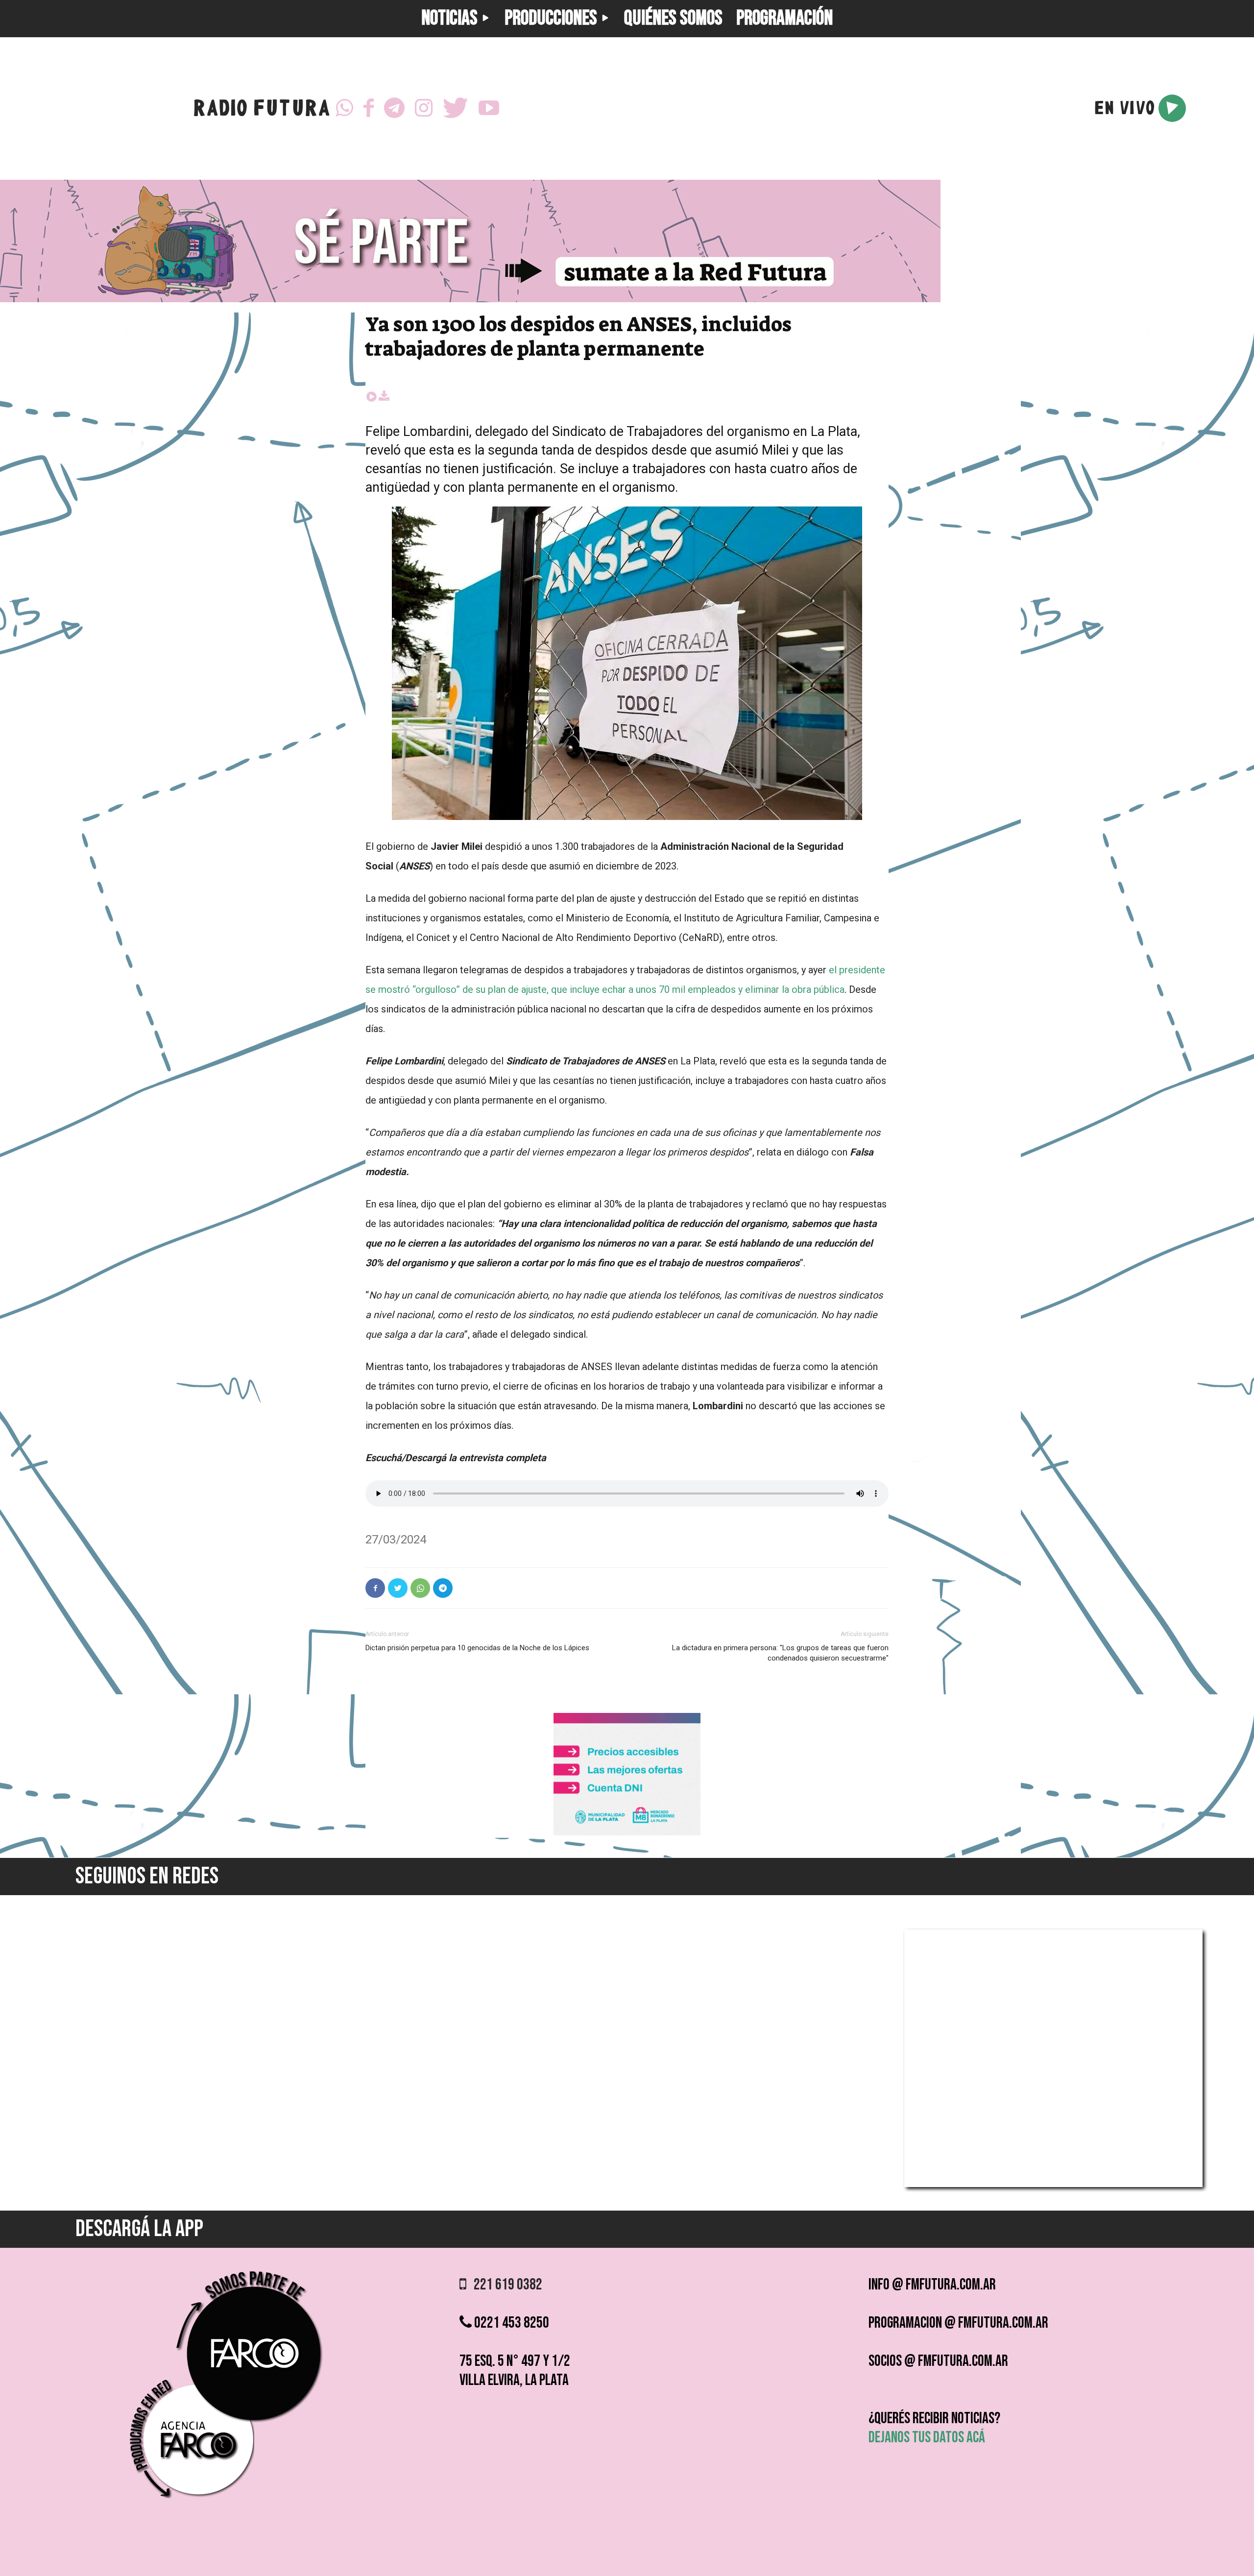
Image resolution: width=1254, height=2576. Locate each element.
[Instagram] (424, 108)
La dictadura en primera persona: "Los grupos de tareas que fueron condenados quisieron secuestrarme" (780, 1653)
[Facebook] (369, 108)
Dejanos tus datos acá (927, 2438)
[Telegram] (394, 108)
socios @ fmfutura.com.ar (938, 2361)
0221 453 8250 (510, 2323)
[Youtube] (489, 108)
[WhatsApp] (344, 108)
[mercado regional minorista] (627, 1833)
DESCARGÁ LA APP (139, 2229)
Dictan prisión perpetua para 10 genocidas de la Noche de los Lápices (477, 1648)
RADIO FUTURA (261, 110)
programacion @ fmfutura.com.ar (958, 2323)
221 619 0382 (504, 2285)
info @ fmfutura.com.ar (932, 2285)
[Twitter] (456, 108)
